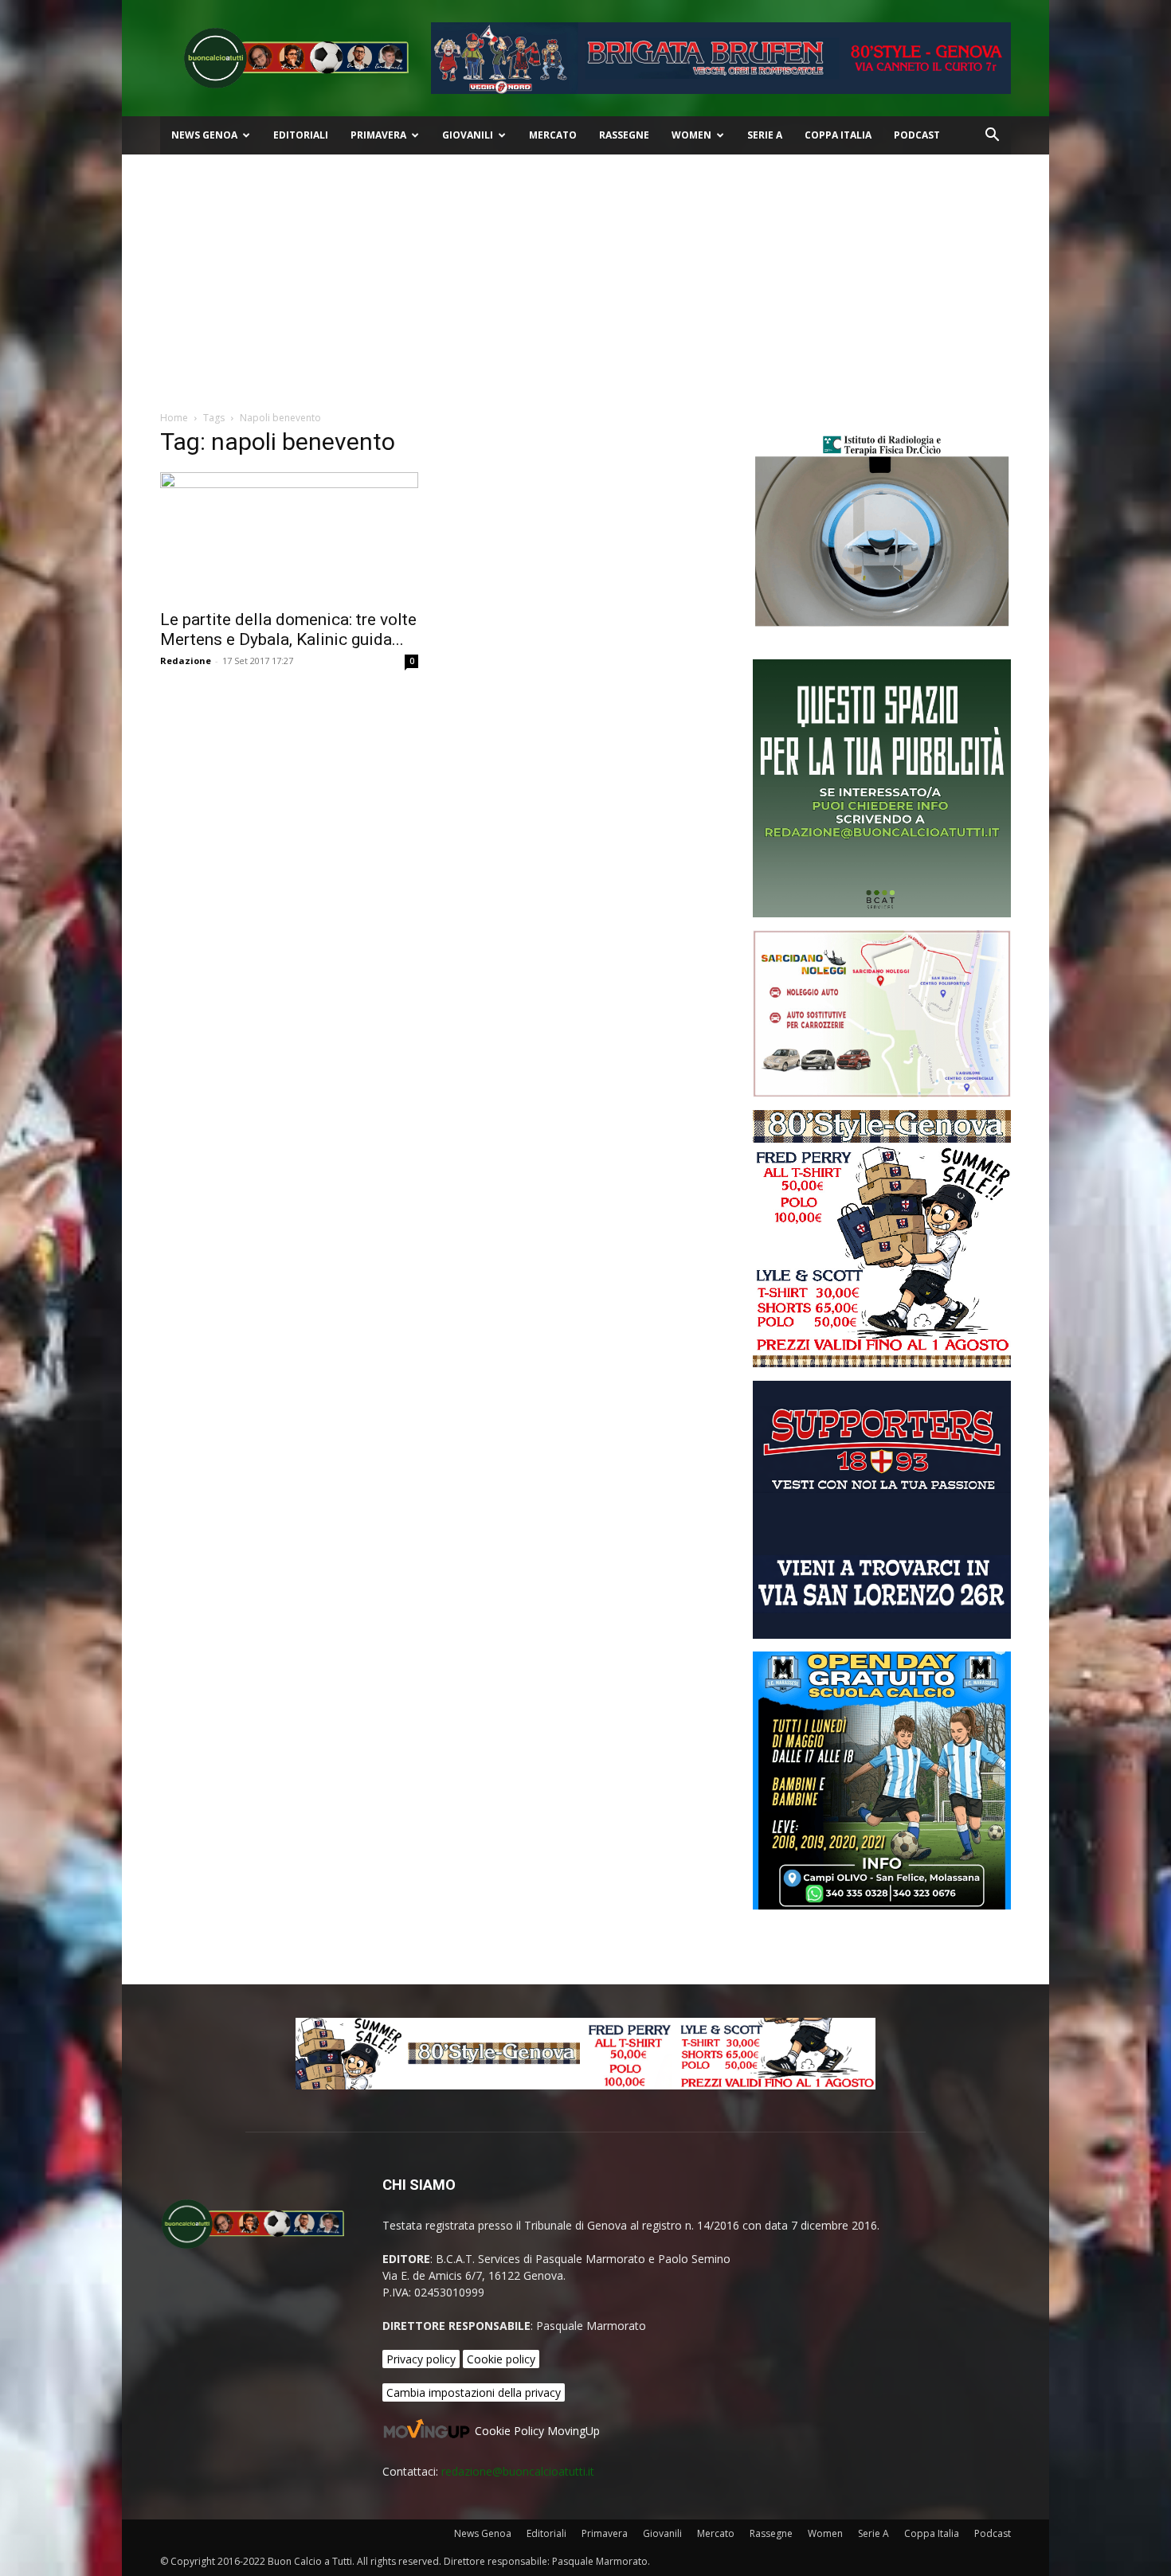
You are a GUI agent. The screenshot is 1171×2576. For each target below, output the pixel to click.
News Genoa (204, 135)
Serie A (765, 135)
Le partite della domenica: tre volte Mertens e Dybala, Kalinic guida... (288, 629)
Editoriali (301, 135)
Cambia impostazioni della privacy (474, 2392)
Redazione (186, 661)
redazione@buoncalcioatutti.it (518, 2471)
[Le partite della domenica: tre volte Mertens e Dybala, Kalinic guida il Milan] (289, 536)
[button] (992, 137)
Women (691, 135)
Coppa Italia (838, 135)
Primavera (378, 135)
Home (174, 418)
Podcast (917, 135)
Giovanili (468, 135)
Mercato (553, 135)
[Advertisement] (585, 274)
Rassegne (624, 135)
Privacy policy (421, 2359)
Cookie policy (501, 2359)
